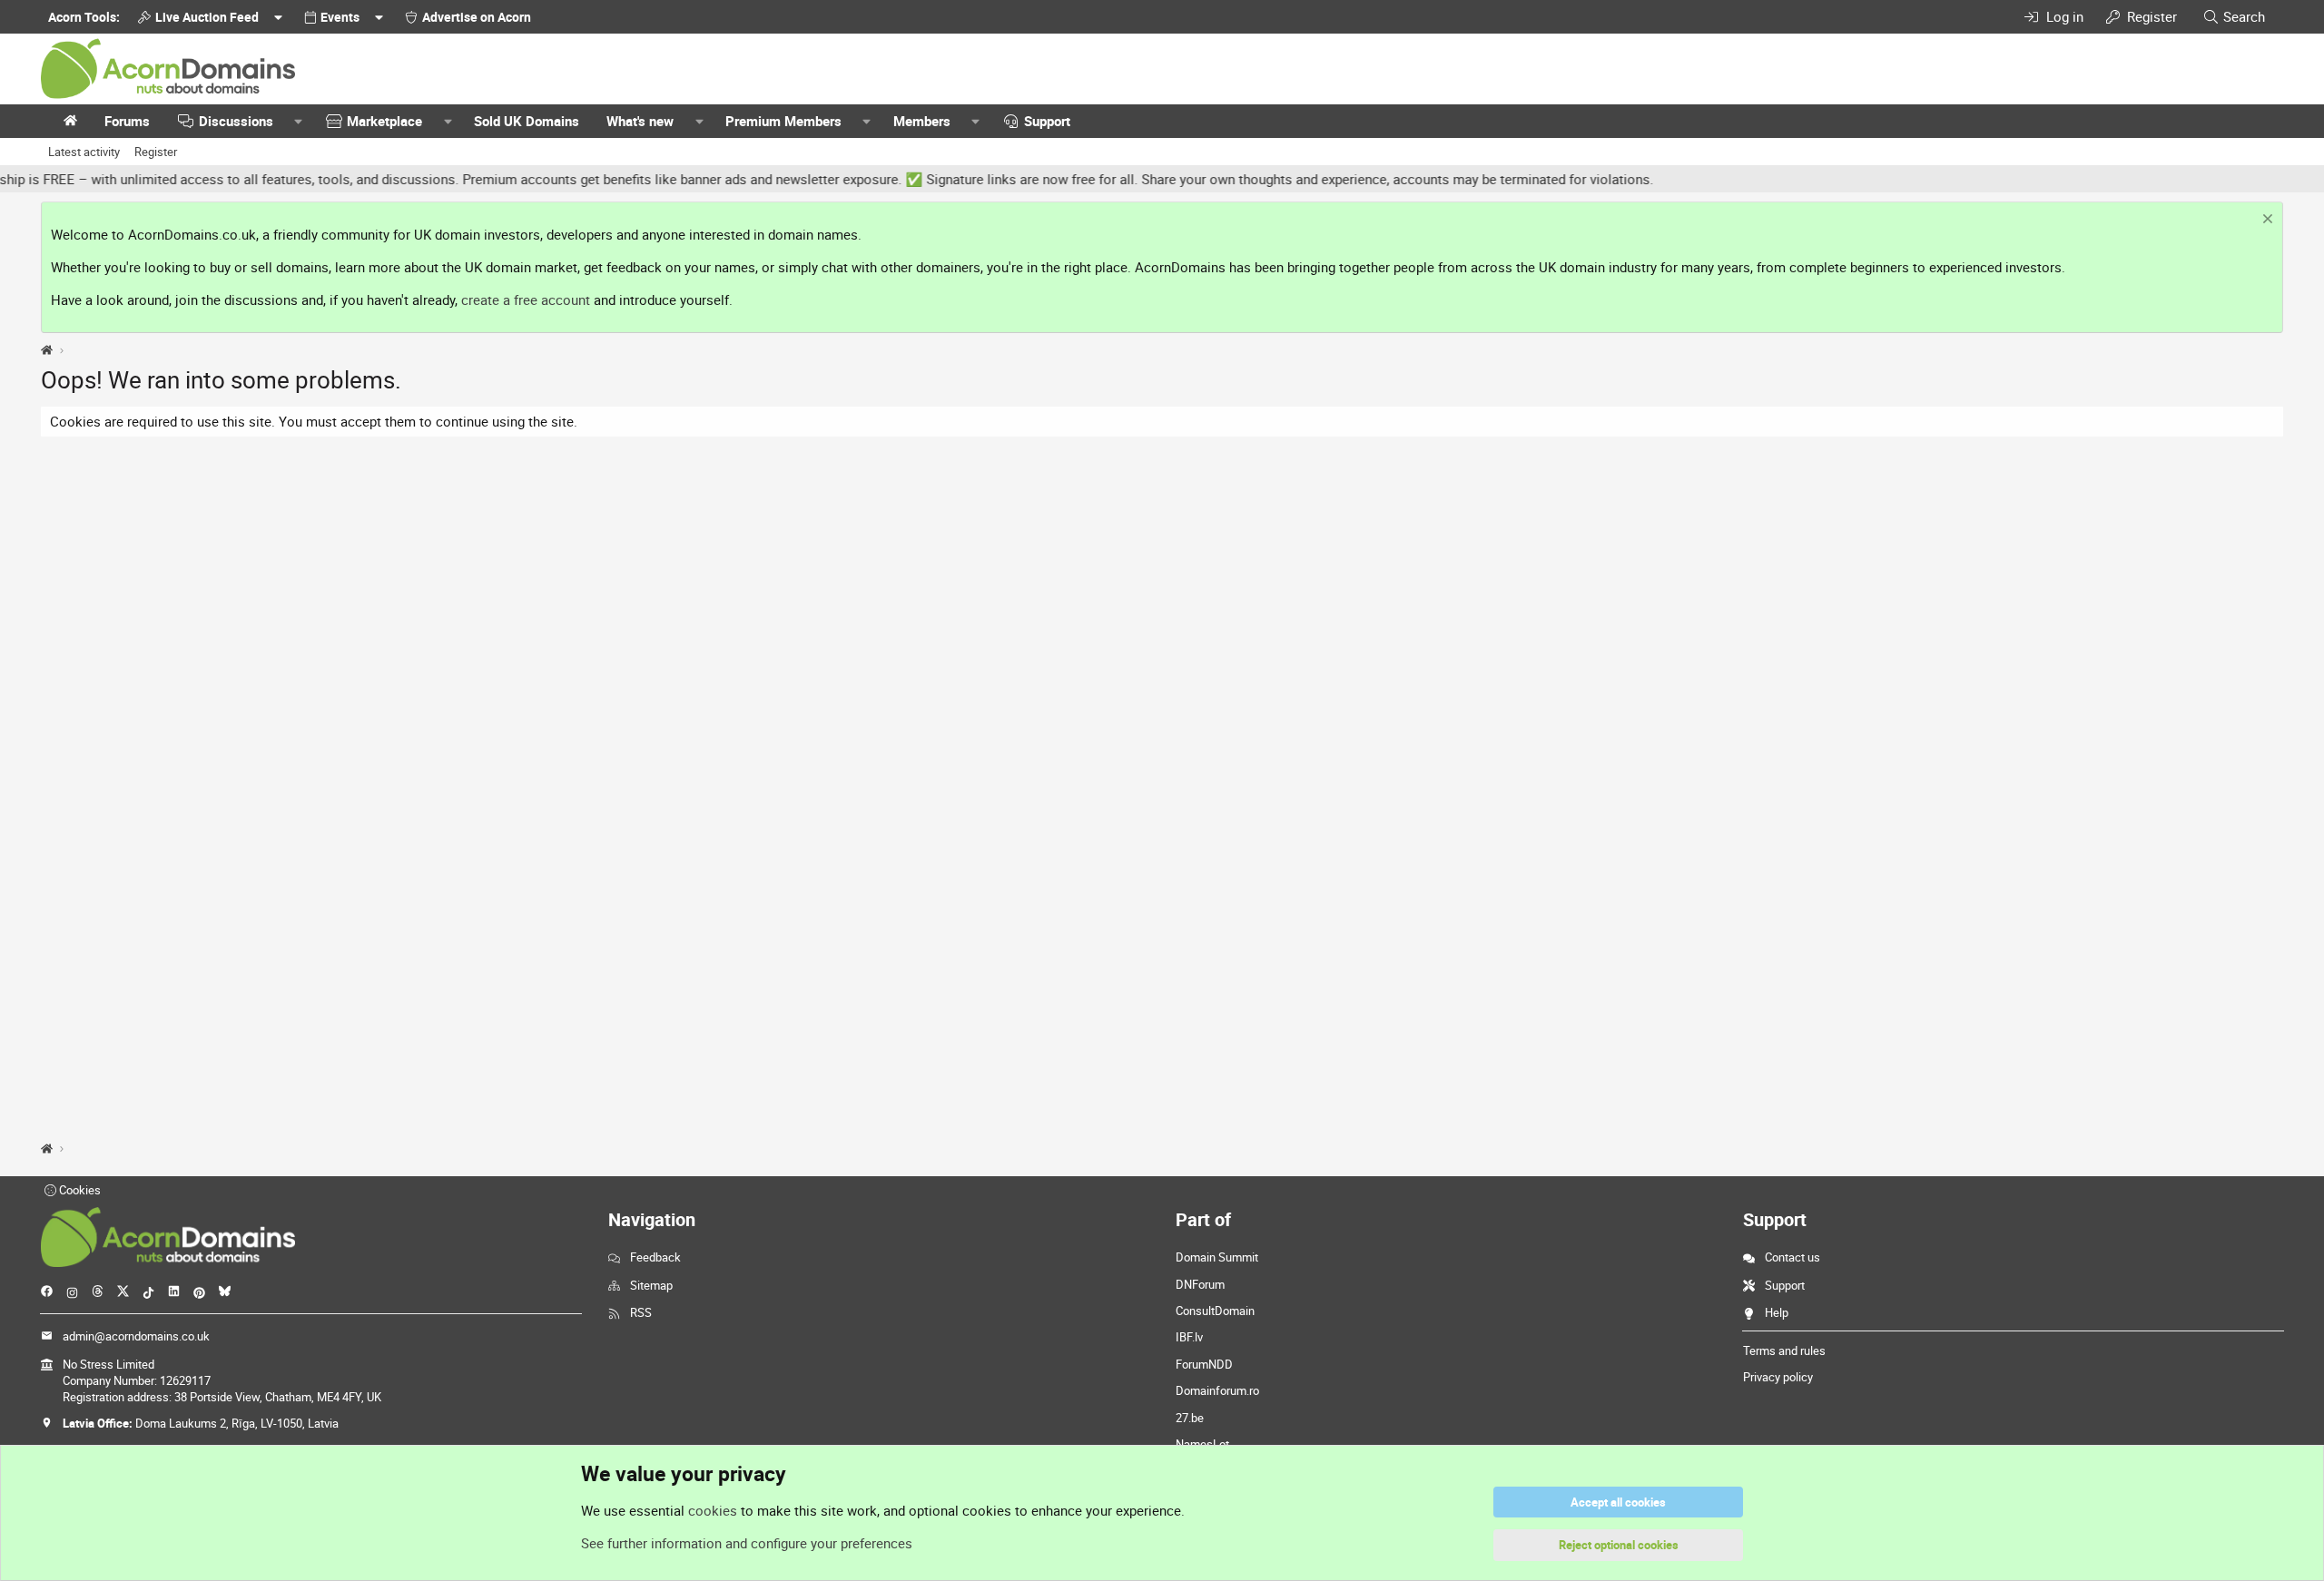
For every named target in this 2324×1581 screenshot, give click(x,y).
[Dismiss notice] (2265, 221)
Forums (127, 121)
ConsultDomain (1215, 1311)
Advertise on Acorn (477, 17)
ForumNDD (1204, 1364)
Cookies (79, 1190)
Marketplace (384, 121)
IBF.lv (1189, 1337)
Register (156, 152)
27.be (1190, 1418)
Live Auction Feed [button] (207, 17)
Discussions (236, 121)
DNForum (1200, 1284)
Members (922, 121)
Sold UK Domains (527, 121)
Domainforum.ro (1217, 1390)
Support (1047, 121)
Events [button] (340, 17)
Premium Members (783, 121)
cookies (713, 1510)
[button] (299, 121)
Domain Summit (1217, 1257)
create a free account (526, 300)
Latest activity (84, 152)
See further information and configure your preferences (747, 1543)
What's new (640, 121)
